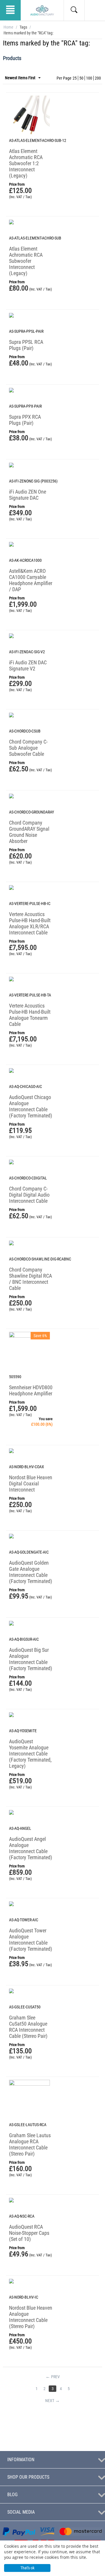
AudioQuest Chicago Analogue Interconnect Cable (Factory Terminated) (31, 1106)
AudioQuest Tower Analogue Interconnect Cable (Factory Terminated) (31, 1940)
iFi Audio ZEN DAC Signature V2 (28, 665)
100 (89, 78)
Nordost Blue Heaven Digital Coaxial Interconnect (31, 1484)
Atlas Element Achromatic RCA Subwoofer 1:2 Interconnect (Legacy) (26, 163)
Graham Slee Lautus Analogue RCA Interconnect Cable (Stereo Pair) (30, 2144)
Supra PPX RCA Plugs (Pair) (25, 420)
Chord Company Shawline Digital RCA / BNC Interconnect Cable (30, 1279)
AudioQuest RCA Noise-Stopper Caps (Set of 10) (29, 2233)
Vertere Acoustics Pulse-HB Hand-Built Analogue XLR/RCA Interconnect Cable (30, 923)
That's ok (27, 2568)
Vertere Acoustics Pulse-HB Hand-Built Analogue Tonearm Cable (30, 1015)
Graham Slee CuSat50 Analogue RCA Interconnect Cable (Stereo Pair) (28, 2027)
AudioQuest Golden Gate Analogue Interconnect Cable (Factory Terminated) (31, 1572)
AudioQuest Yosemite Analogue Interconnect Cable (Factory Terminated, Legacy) (30, 1754)
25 (75, 78)
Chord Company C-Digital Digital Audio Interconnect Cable (29, 1195)
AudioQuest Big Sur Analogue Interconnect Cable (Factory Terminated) (31, 1659)
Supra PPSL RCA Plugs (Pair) (26, 345)
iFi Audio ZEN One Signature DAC (28, 495)
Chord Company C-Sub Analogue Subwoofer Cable (28, 748)
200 (98, 78)
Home (8, 27)
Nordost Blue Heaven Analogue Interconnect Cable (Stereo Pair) (31, 2317)
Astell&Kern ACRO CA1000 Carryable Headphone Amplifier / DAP (31, 580)
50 (81, 78)
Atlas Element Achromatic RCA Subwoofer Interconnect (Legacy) (26, 261)
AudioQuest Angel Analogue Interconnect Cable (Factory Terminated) (31, 1848)
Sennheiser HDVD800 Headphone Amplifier (31, 1390)
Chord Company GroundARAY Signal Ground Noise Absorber (29, 832)
